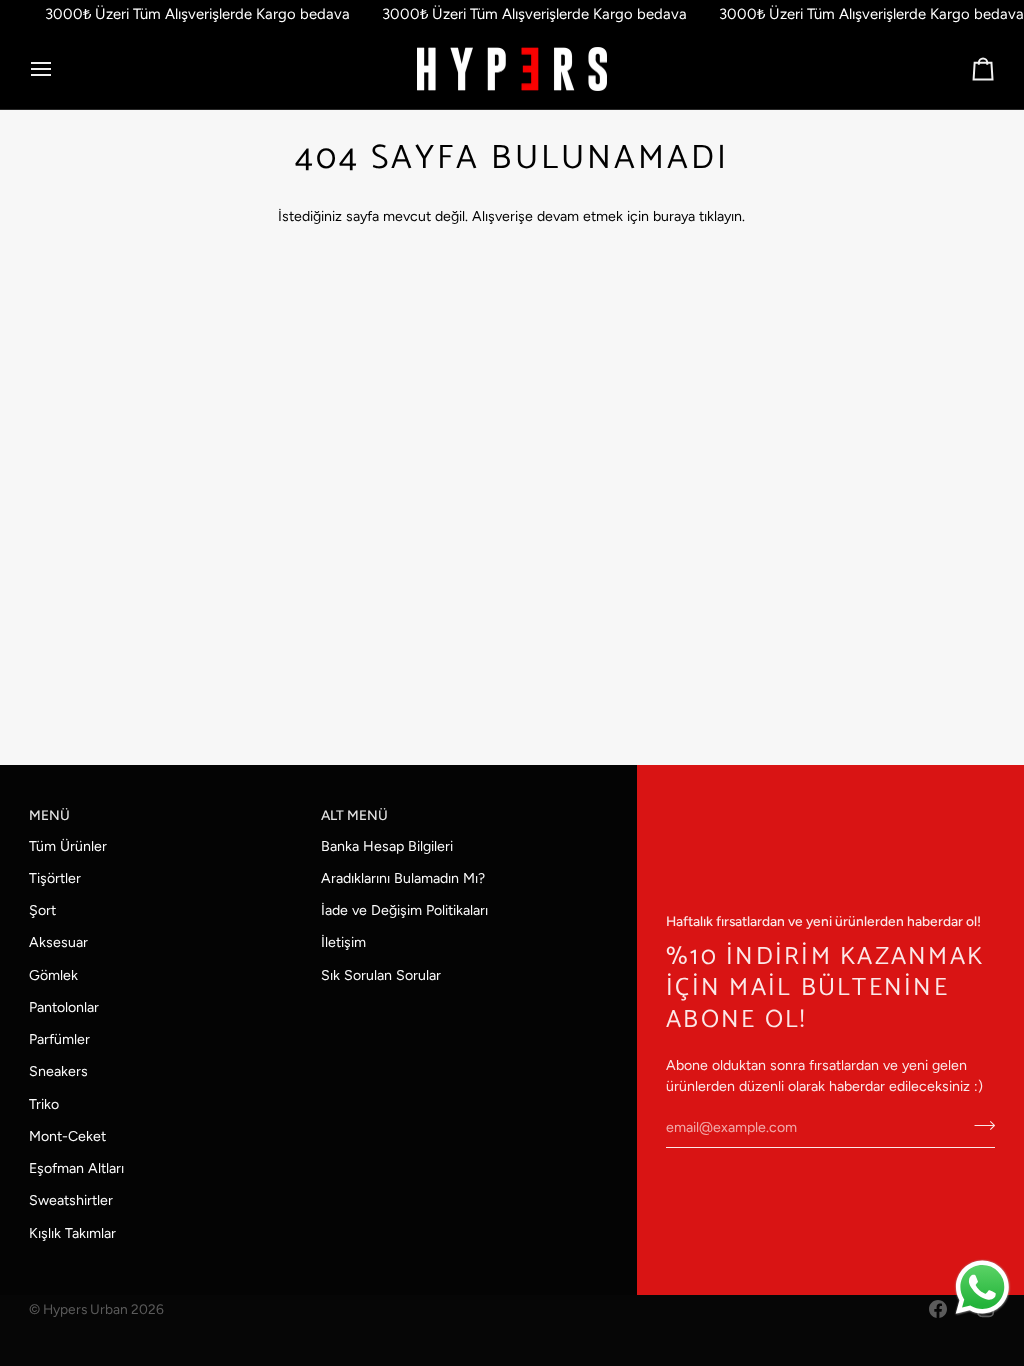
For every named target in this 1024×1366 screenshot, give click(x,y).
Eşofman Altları (76, 1168)
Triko (44, 1104)
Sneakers (58, 1071)
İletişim (343, 942)
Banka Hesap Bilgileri (387, 846)
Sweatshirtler (71, 1200)
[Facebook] (938, 1309)
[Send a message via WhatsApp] (982, 1287)
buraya (674, 216)
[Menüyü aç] (59, 69)
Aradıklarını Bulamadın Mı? (403, 878)
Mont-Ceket (67, 1136)
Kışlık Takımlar (72, 1233)
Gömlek (53, 975)
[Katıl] (978, 1125)
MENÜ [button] (49, 815)
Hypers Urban (85, 1309)
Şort (42, 910)
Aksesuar (58, 942)
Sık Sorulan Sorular (381, 975)
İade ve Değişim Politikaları (404, 910)
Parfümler (59, 1039)
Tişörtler (55, 878)
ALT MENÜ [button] (354, 815)
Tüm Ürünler (68, 846)
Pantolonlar (64, 1007)
